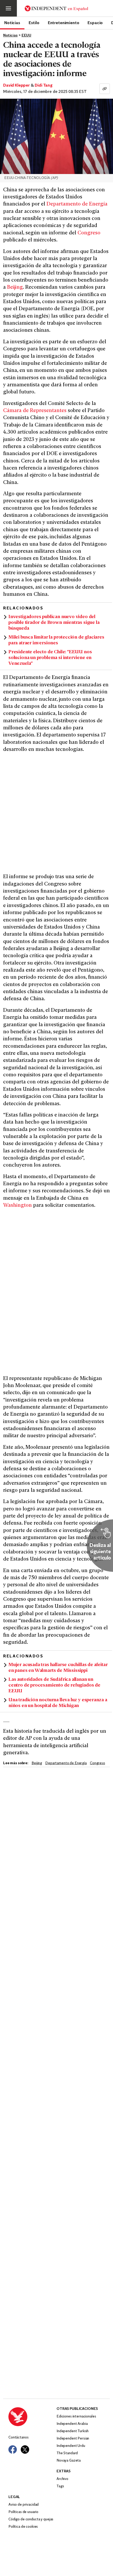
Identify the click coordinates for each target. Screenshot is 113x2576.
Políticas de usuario (23, 2512)
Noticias (12, 23)
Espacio (95, 23)
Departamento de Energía (77, 204)
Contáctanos (18, 2438)
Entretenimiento (64, 23)
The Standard (67, 2453)
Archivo (62, 2479)
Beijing (15, 288)
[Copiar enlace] (105, 89)
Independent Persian (73, 2439)
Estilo (34, 23)
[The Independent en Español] (56, 8)
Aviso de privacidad (24, 2505)
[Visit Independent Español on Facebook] (13, 2449)
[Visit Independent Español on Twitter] (25, 2449)
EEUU (26, 36)
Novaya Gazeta (69, 2461)
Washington (17, 1206)
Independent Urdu (71, 2446)
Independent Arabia (72, 2424)
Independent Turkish (73, 2431)
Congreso (89, 233)
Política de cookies (23, 2527)
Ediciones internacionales (76, 2417)
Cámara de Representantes (35, 411)
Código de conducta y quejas (31, 2519)
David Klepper (16, 86)
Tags (60, 2486)
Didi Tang (44, 86)
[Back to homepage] (32, 2417)
